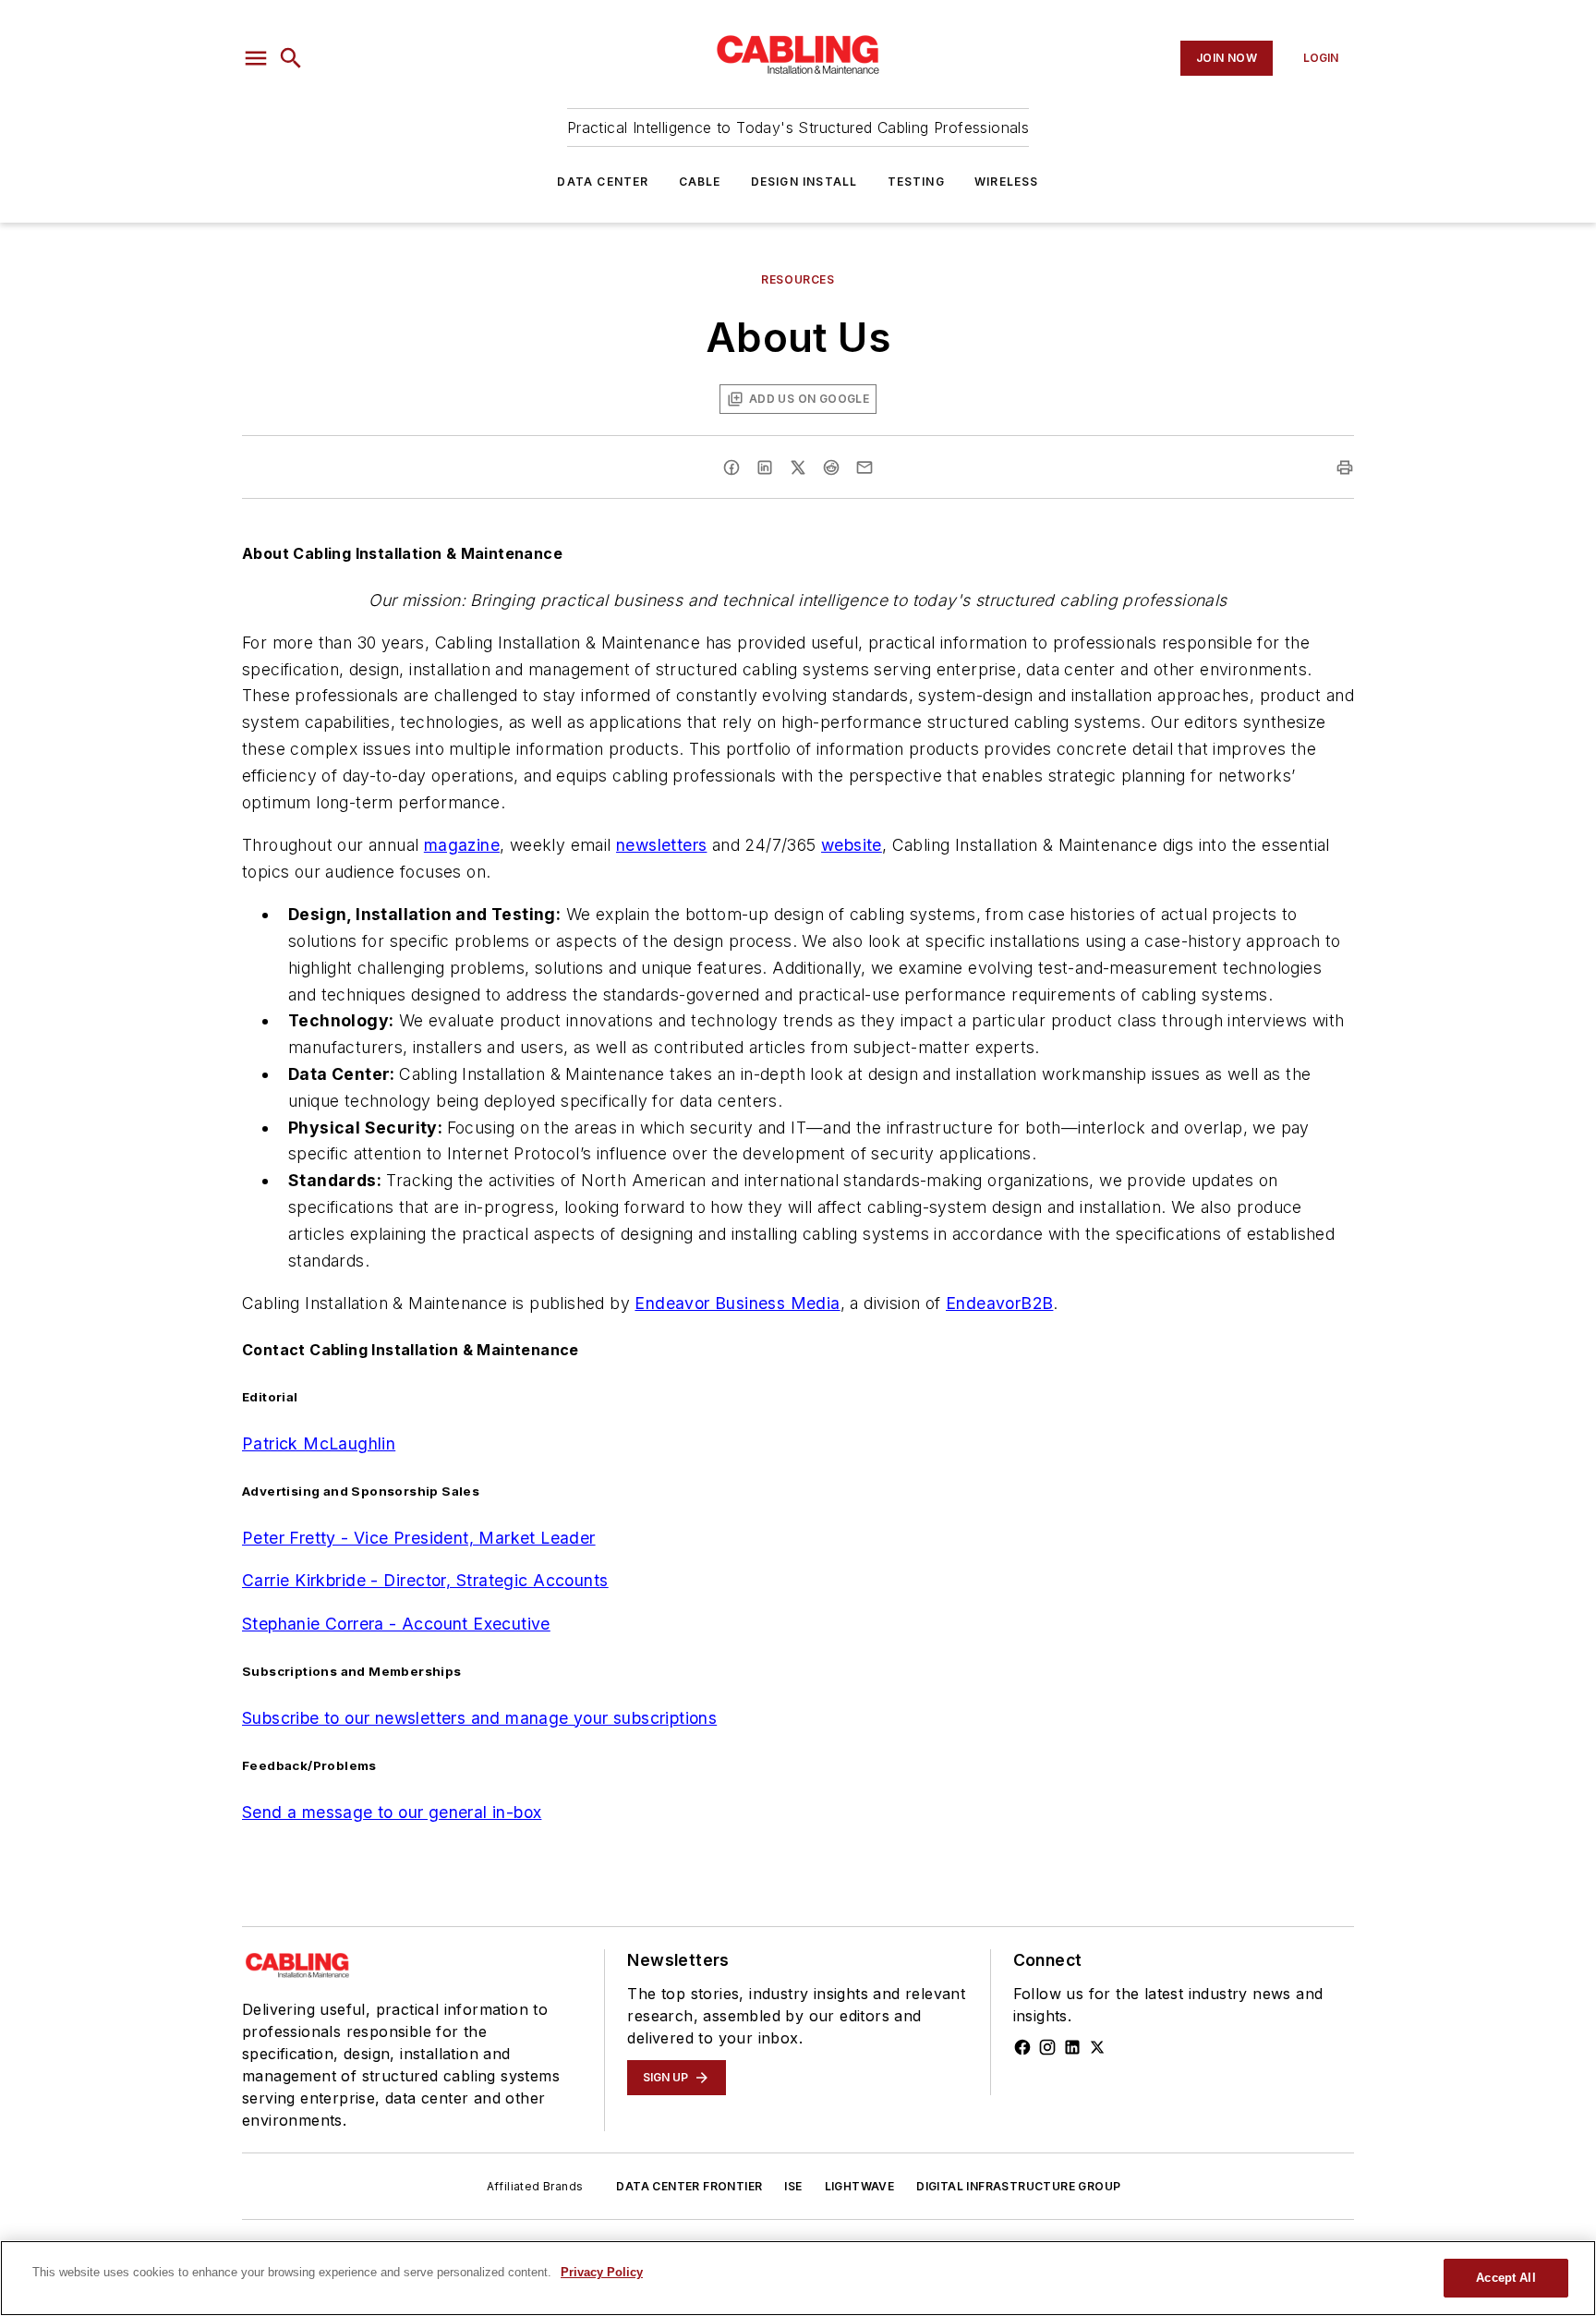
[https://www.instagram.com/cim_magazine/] (1047, 2047)
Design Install (804, 182)
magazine (462, 845)
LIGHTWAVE (860, 2186)
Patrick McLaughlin (319, 1443)
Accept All (1505, 2278)
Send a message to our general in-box (392, 1812)
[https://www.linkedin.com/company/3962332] (1072, 2047)
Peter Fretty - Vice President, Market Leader (419, 1538)
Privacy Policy (602, 2272)
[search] (291, 58)
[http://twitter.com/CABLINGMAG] (1097, 2047)
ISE (793, 2186)
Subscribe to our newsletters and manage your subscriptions (479, 1718)
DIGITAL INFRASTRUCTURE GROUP (1018, 2186)
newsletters (661, 845)
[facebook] (731, 467)
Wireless (1007, 182)
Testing (916, 182)
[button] (256, 58)
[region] (798, 2278)
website (852, 845)
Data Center (603, 182)
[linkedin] (765, 467)
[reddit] (831, 467)
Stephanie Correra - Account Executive (396, 1624)
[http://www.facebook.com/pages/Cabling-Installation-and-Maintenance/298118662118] (1022, 2047)
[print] (1345, 467)
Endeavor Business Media (737, 1303)
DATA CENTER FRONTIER (689, 2186)
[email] (864, 467)
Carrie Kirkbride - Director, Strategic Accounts (425, 1580)
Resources (798, 279)
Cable (700, 182)
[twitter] (798, 467)
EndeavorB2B (999, 1303)
